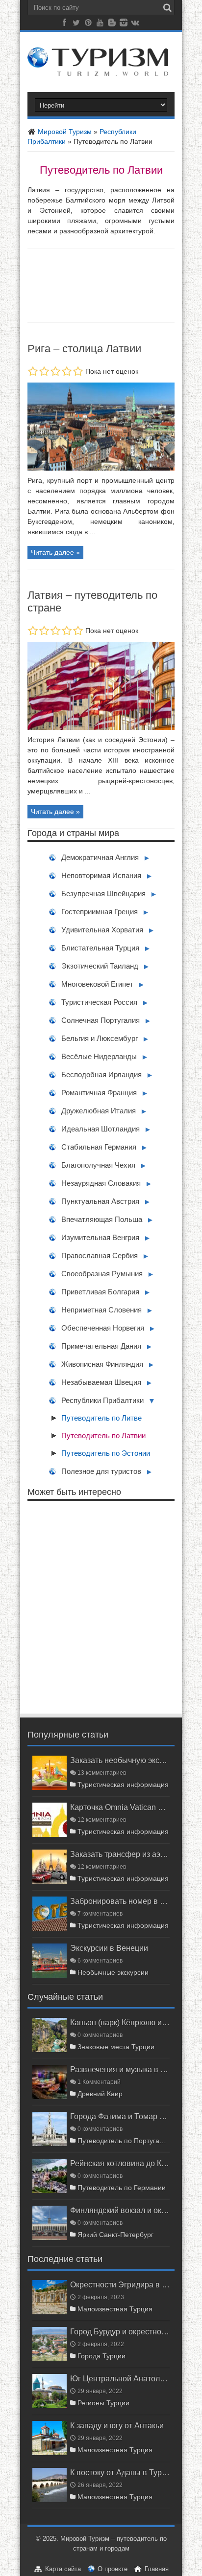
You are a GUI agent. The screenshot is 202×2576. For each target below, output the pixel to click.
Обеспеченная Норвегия (103, 1328)
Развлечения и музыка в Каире (120, 2069)
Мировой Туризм (64, 132)
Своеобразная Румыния (102, 1274)
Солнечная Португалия (101, 1020)
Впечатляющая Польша (102, 1219)
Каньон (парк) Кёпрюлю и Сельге (120, 2022)
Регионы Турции (103, 2403)
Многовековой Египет (97, 984)
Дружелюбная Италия (99, 1111)
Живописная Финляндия (102, 1364)
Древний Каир (100, 2094)
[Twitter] (76, 24)
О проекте (113, 2569)
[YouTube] (100, 24)
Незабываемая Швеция (101, 1382)
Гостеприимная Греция (100, 912)
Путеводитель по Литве (101, 1418)
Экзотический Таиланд (100, 966)
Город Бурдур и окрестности (120, 2331)
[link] (101, 468)
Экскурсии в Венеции (109, 1948)
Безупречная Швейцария (103, 893)
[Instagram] (124, 24)
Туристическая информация (123, 1785)
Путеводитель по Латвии (103, 1435)
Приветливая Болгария (100, 1292)
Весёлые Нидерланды (99, 1056)
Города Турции (101, 2356)
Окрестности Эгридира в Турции (120, 2284)
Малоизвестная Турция (115, 2309)
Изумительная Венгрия (100, 1237)
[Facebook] (65, 24)
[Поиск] (167, 8)
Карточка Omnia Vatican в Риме (120, 1807)
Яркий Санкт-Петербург (115, 2235)
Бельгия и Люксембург (100, 1038)
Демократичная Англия (100, 857)
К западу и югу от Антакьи (117, 2425)
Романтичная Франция (99, 1093)
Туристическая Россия (99, 1002)
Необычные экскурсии (113, 1972)
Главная (157, 2569)
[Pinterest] (88, 24)
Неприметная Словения (101, 1310)
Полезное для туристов (101, 1471)
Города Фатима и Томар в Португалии (120, 2116)
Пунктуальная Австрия (100, 1201)
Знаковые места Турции (116, 2047)
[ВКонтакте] (135, 24)
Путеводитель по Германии (122, 2188)
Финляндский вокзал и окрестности (120, 2210)
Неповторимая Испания (101, 875)
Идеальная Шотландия (101, 1129)
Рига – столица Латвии (84, 349)
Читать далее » (55, 552)
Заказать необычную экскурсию (120, 1760)
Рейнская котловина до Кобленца (120, 2163)
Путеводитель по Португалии (124, 2141)
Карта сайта (63, 2569)
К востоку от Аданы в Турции (120, 2472)
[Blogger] (112, 24)
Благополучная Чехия (98, 1165)
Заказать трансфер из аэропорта (120, 1854)
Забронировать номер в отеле (120, 1901)
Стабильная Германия (99, 1147)
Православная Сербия (100, 1255)
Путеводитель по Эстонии (106, 1453)
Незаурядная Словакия (101, 1183)
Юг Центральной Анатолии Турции (120, 2378)
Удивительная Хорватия (102, 930)
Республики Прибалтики (102, 1400)
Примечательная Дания (101, 1346)
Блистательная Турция (100, 948)
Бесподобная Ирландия (101, 1074)
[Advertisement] (101, 1607)
